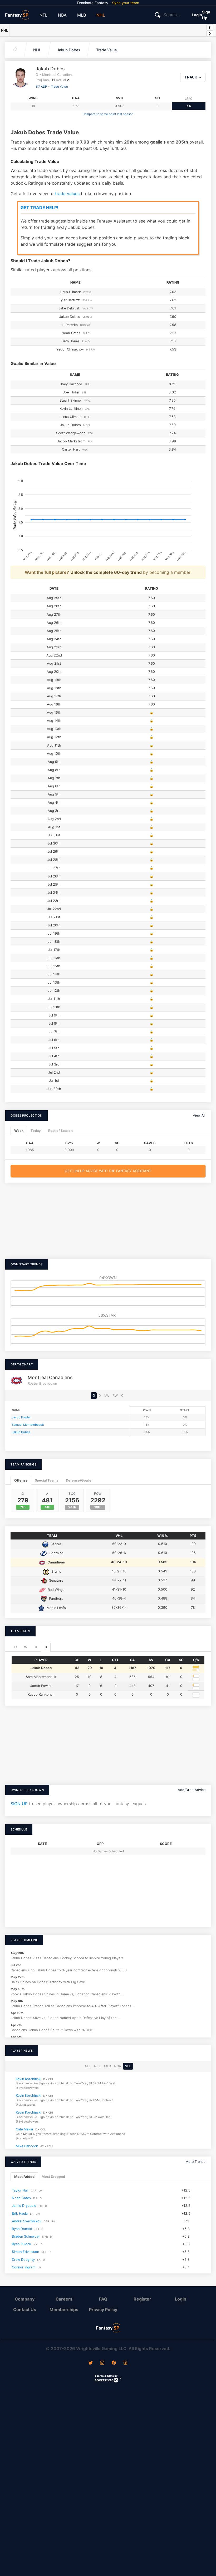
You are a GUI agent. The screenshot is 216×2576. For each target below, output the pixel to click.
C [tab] (16, 1647)
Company (25, 2299)
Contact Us (25, 2309)
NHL (101, 15)
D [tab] (36, 1647)
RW (115, 1396)
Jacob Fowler (21, 1417)
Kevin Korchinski (29, 2079)
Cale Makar (25, 2129)
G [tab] (46, 1647)
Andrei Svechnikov (27, 2221)
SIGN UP (19, 1804)
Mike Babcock (27, 2146)
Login (197, 15)
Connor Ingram (24, 2267)
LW (107, 1396)
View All (199, 1115)
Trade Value (106, 50)
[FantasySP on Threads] (125, 2363)
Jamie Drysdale (24, 2206)
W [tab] (26, 1647)
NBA (62, 15)
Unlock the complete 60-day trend (106, 572)
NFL (43, 15)
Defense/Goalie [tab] (79, 1480)
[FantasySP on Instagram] (102, 2363)
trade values (67, 194)
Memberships (64, 2309)
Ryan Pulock (21, 2244)
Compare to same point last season (108, 114)
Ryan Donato (22, 2229)
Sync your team (126, 3)
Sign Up (206, 15)
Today (36, 1131)
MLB (82, 15)
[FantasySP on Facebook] (114, 2363)
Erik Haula (20, 2213)
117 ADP (41, 87)
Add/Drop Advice (192, 1790)
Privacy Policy (103, 2309)
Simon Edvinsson (25, 2252)
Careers (64, 2299)
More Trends (195, 2162)
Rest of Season (60, 1131)
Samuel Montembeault (28, 1425)
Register (142, 2299)
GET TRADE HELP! (39, 208)
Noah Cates (21, 2198)
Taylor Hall (20, 2190)
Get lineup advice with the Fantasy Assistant (108, 1171)
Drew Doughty (23, 2259)
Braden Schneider (26, 2236)
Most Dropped (53, 2177)
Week (19, 1131)
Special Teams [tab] (47, 1480)
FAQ (103, 2299)
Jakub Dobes (69, 50)
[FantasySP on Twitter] (91, 2363)
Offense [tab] (21, 1480)
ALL (88, 2066)
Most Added (24, 2177)
